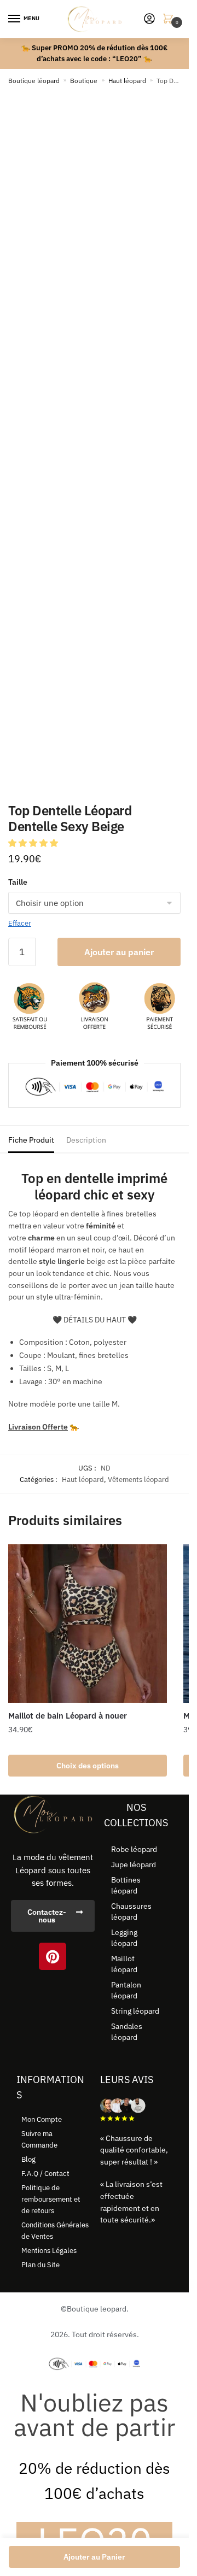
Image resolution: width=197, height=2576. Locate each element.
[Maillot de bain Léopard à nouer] (88, 1624)
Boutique (84, 81)
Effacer (20, 923)
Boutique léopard (34, 81)
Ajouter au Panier (94, 2557)
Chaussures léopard (131, 1912)
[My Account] (149, 19)
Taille (18, 882)
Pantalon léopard (126, 1990)
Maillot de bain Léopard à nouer (68, 1716)
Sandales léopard (127, 2032)
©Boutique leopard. (95, 2309)
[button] (34, 843)
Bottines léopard (126, 1885)
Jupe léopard (134, 1865)
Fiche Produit (31, 1140)
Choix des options (88, 1766)
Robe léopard (134, 1849)
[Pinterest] (53, 1956)
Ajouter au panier (119, 952)
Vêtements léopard (138, 1480)
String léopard (135, 2011)
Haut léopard (127, 81)
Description (86, 1140)
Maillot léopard (124, 1964)
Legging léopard (124, 1938)
